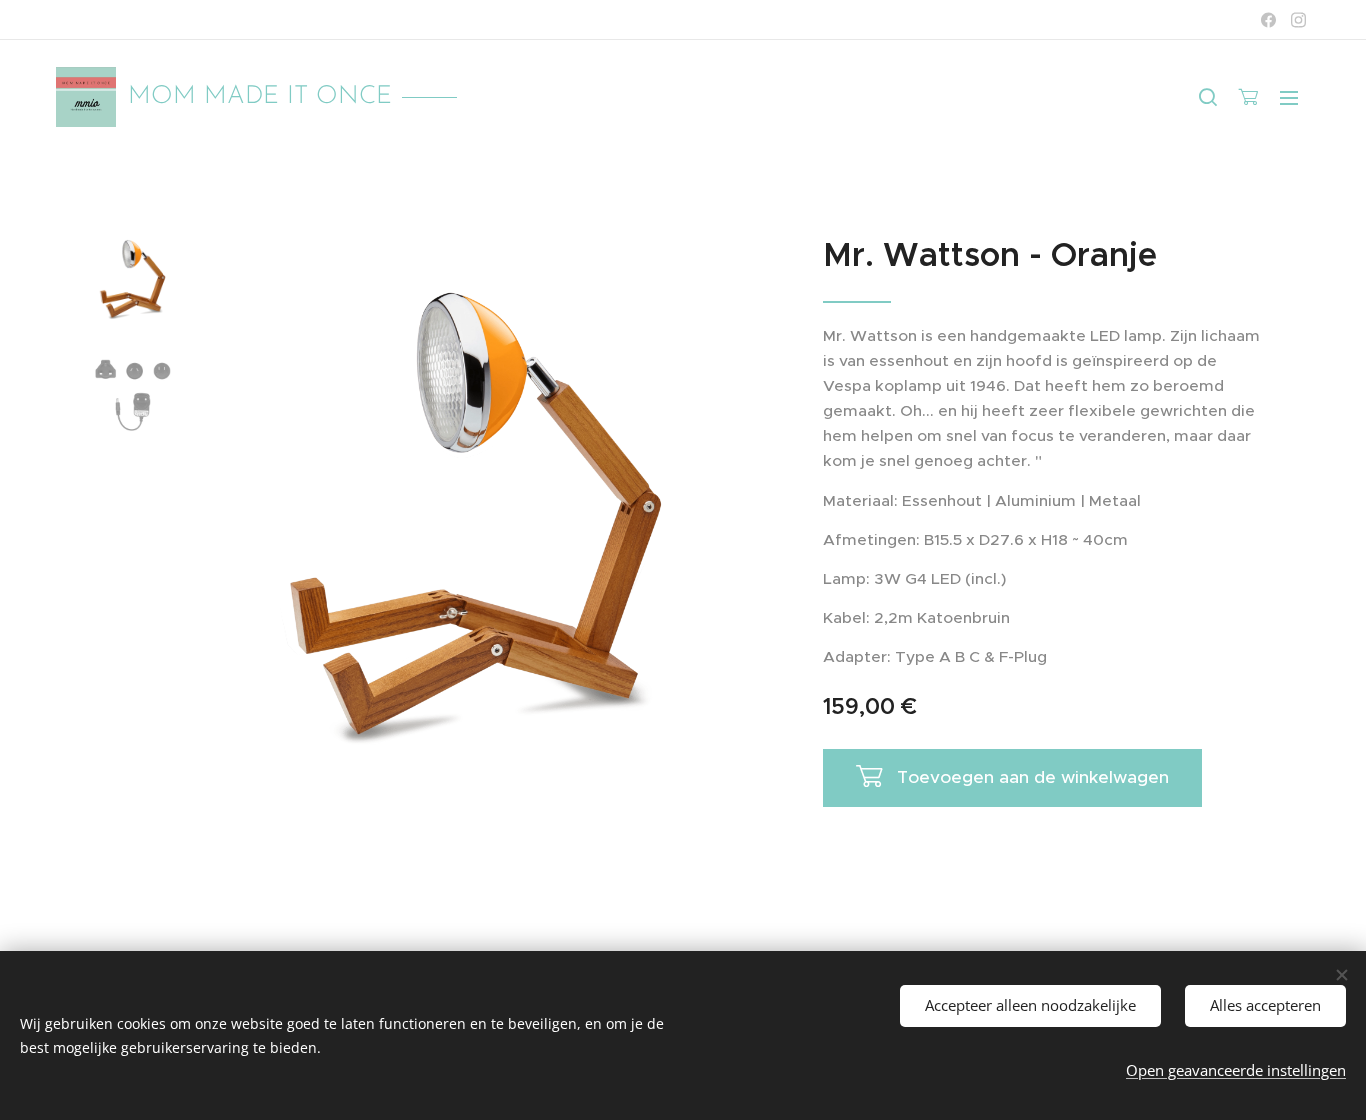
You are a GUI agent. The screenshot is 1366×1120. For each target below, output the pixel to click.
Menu (1295, 97)
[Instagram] (1298, 20)
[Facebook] (1268, 20)
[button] (1208, 97)
